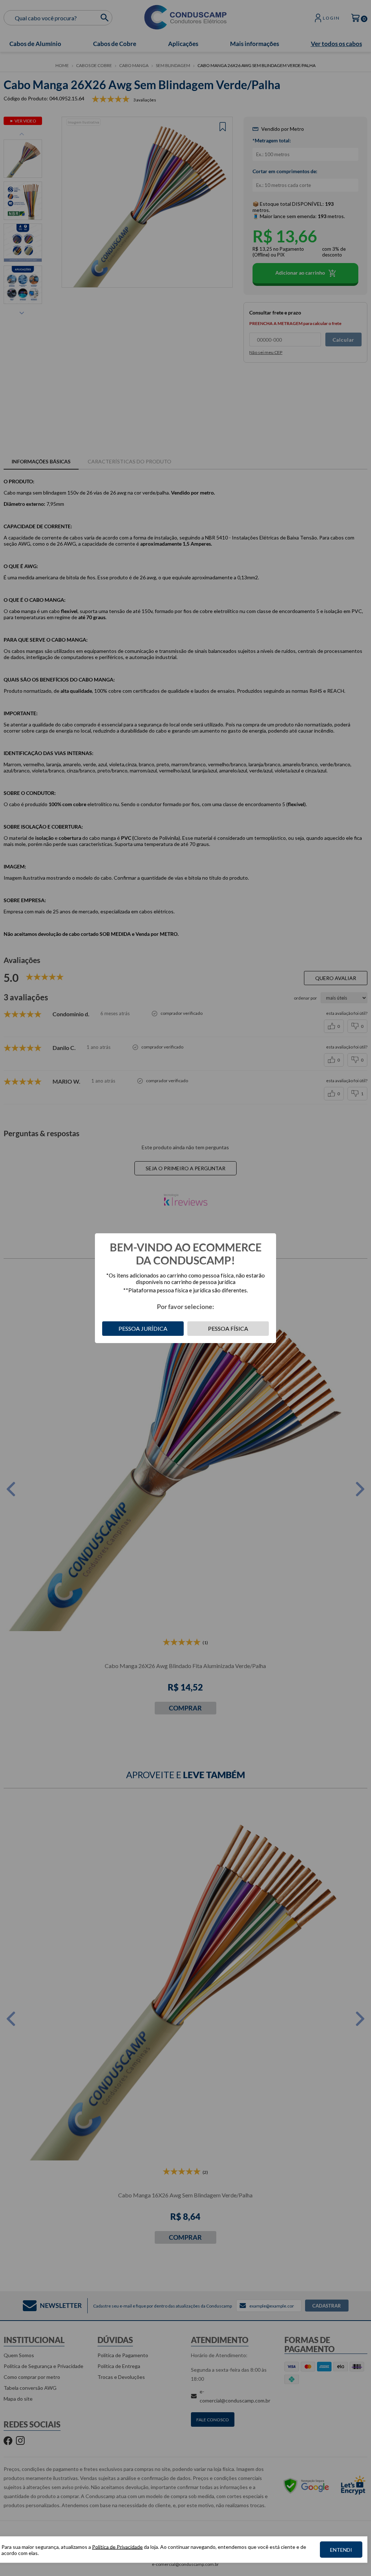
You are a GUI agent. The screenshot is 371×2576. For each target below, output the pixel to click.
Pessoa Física (228, 1328)
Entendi (341, 2550)
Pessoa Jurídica (143, 1328)
